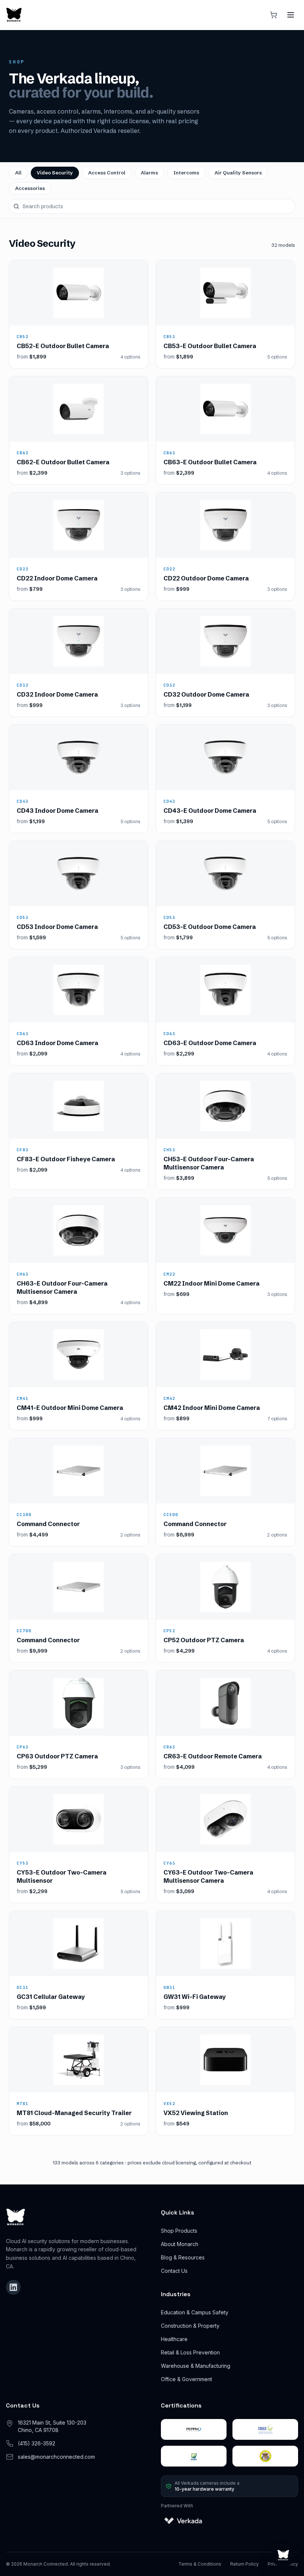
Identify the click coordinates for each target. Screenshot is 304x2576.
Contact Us (174, 2271)
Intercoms (186, 173)
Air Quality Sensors (238, 173)
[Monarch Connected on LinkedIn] (13, 2287)
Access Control (107, 173)
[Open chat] (283, 2555)
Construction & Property (190, 2326)
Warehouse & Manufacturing (196, 2366)
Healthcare (174, 2339)
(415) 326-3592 (37, 2443)
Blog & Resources (183, 2257)
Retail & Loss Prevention (190, 2352)
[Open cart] (274, 15)
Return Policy (244, 2564)
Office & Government (186, 2379)
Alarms (149, 173)
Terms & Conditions (200, 2564)
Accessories (30, 188)
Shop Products (179, 2231)
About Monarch (180, 2244)
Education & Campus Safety (195, 2312)
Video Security (55, 173)
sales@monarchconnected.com (56, 2457)
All (18, 173)
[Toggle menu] (291, 15)
